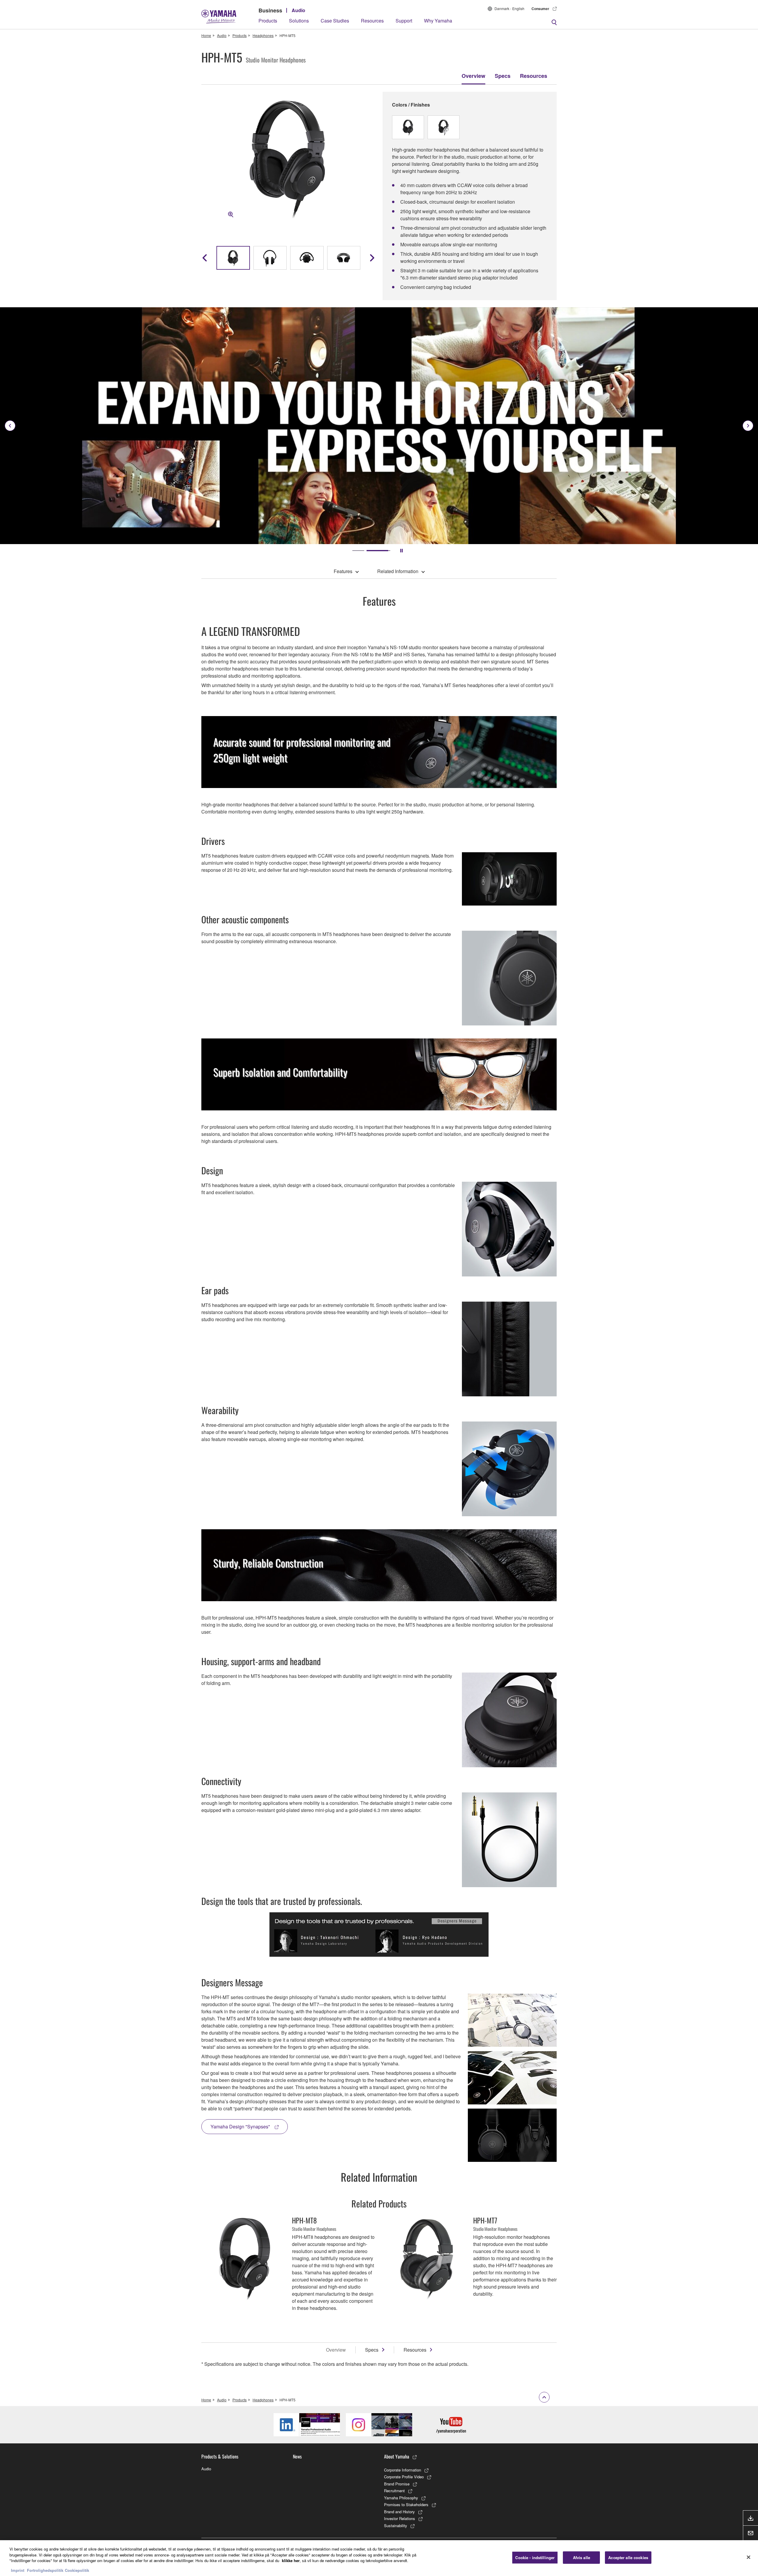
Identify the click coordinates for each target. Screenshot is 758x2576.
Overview (473, 76)
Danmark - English (509, 8)
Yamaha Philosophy (401, 2498)
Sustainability (396, 2526)
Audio (298, 10)
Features (343, 571)
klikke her (291, 2560)
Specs (503, 76)
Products (268, 21)
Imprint (18, 2570)
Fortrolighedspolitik (45, 2570)
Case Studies (335, 21)
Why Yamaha (438, 21)
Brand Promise (397, 2484)
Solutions (299, 21)
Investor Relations (400, 2518)
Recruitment (394, 2491)
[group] (233, 258)
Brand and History (399, 2512)
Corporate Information (403, 2470)
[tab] (358, 551)
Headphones (263, 35)
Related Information (398, 571)
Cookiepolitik (77, 2570)
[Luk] (749, 2557)
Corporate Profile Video (404, 2477)
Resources (372, 21)
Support (404, 21)
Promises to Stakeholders (406, 2505)
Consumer (540, 9)
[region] (379, 2558)
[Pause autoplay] (402, 551)
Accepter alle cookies (628, 2557)
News (297, 2456)
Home (206, 35)
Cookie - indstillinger (535, 2557)
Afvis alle (582, 2557)
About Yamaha (397, 2456)
